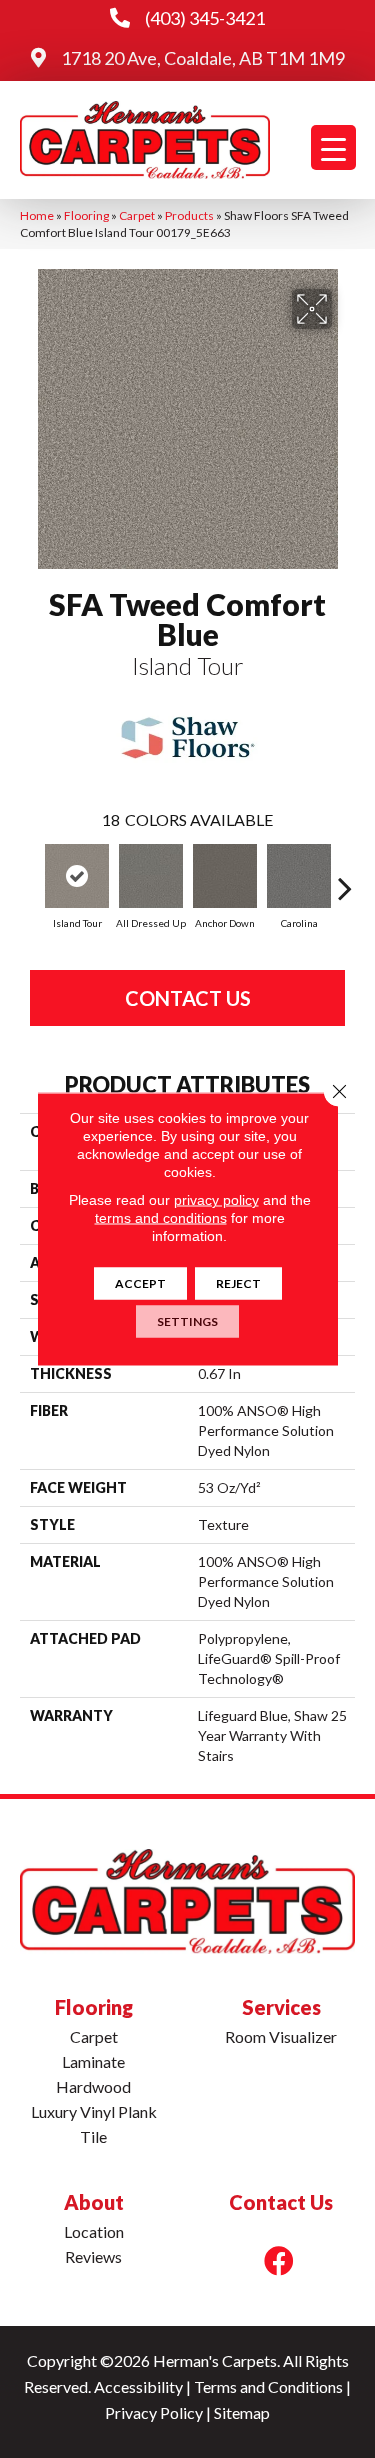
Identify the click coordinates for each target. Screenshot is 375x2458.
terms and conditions (161, 1218)
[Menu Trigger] (333, 147)
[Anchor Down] (225, 876)
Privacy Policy (154, 2412)
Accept (140, 1283)
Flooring (86, 215)
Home (37, 215)
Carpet (137, 215)
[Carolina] (299, 876)
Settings (187, 1321)
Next (345, 878)
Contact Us (188, 998)
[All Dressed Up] (151, 876)
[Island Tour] (77, 876)
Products (189, 215)
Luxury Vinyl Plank (94, 2111)
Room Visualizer (281, 2036)
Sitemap (242, 2412)
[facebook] (279, 2260)
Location (94, 2231)
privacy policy (216, 1200)
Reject (238, 1283)
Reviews (93, 2256)
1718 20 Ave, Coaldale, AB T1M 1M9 (203, 58)
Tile (93, 2136)
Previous (30, 878)
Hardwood (93, 2086)
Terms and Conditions (268, 2386)
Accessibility (138, 2386)
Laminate (93, 2061)
